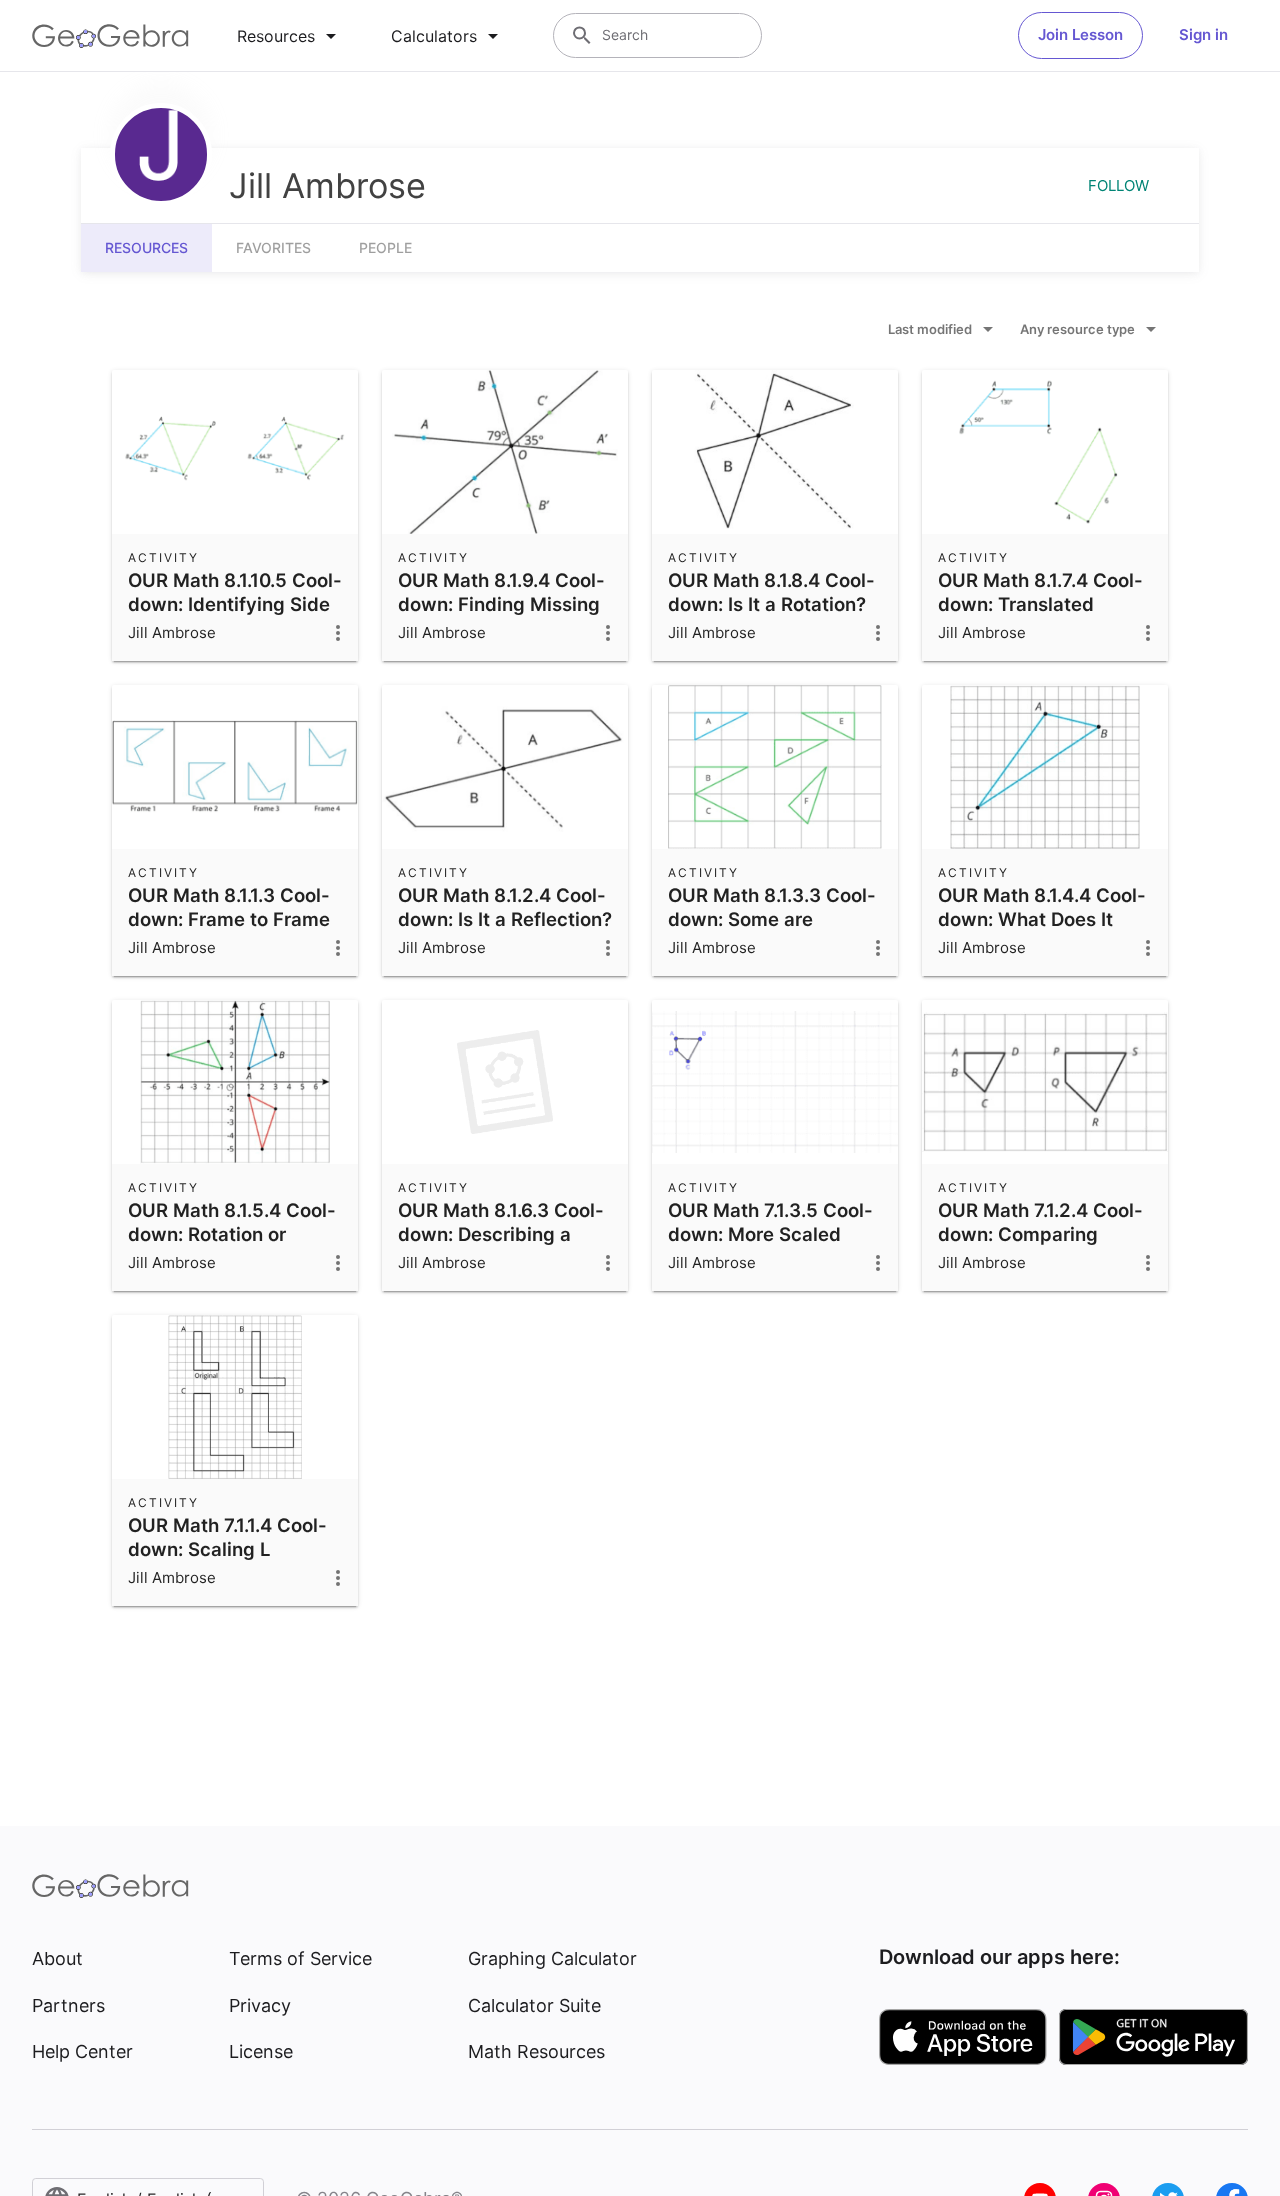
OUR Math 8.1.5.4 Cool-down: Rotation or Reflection (232, 1234)
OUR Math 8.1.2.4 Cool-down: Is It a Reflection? (505, 907)
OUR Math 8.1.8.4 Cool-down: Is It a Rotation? (771, 592)
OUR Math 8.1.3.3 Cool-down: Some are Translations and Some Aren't (772, 931)
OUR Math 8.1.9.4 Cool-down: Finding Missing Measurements (501, 604)
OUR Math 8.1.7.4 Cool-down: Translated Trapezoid (1040, 604)
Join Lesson (1080, 34)
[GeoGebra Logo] (110, 36)
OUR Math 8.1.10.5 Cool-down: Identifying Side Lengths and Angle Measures (235, 616)
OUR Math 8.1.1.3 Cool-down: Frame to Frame (229, 907)
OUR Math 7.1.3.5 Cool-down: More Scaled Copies (770, 1234)
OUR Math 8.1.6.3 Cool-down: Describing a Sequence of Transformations (501, 1246)
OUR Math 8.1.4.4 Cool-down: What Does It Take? (1042, 919)
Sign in (1203, 34)
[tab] (290, 36)
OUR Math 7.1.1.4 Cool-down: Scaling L (227, 1537)
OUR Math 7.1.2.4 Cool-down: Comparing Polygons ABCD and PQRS (1040, 1246)
